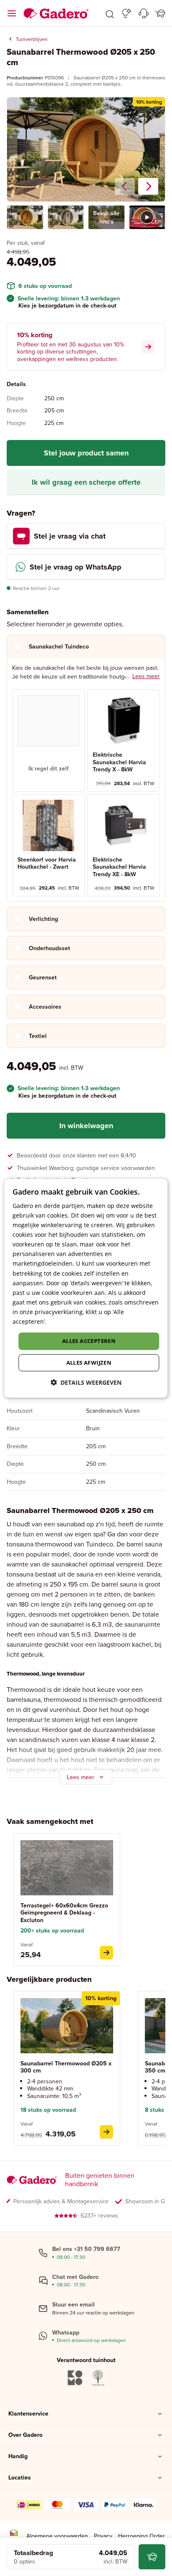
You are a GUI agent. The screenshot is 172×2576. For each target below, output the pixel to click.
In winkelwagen (86, 1126)
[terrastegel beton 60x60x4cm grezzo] (106, 1953)
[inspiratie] (127, 13)
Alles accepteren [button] (89, 1341)
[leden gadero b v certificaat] (14, 2536)
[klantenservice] (144, 13)
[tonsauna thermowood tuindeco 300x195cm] (106, 2132)
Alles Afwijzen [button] (89, 1363)
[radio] (48, 741)
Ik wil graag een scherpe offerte (86, 482)
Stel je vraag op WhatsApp (76, 567)
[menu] (12, 13)
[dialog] (86, 1288)
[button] (110, 13)
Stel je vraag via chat (70, 536)
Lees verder (64, 1321)
